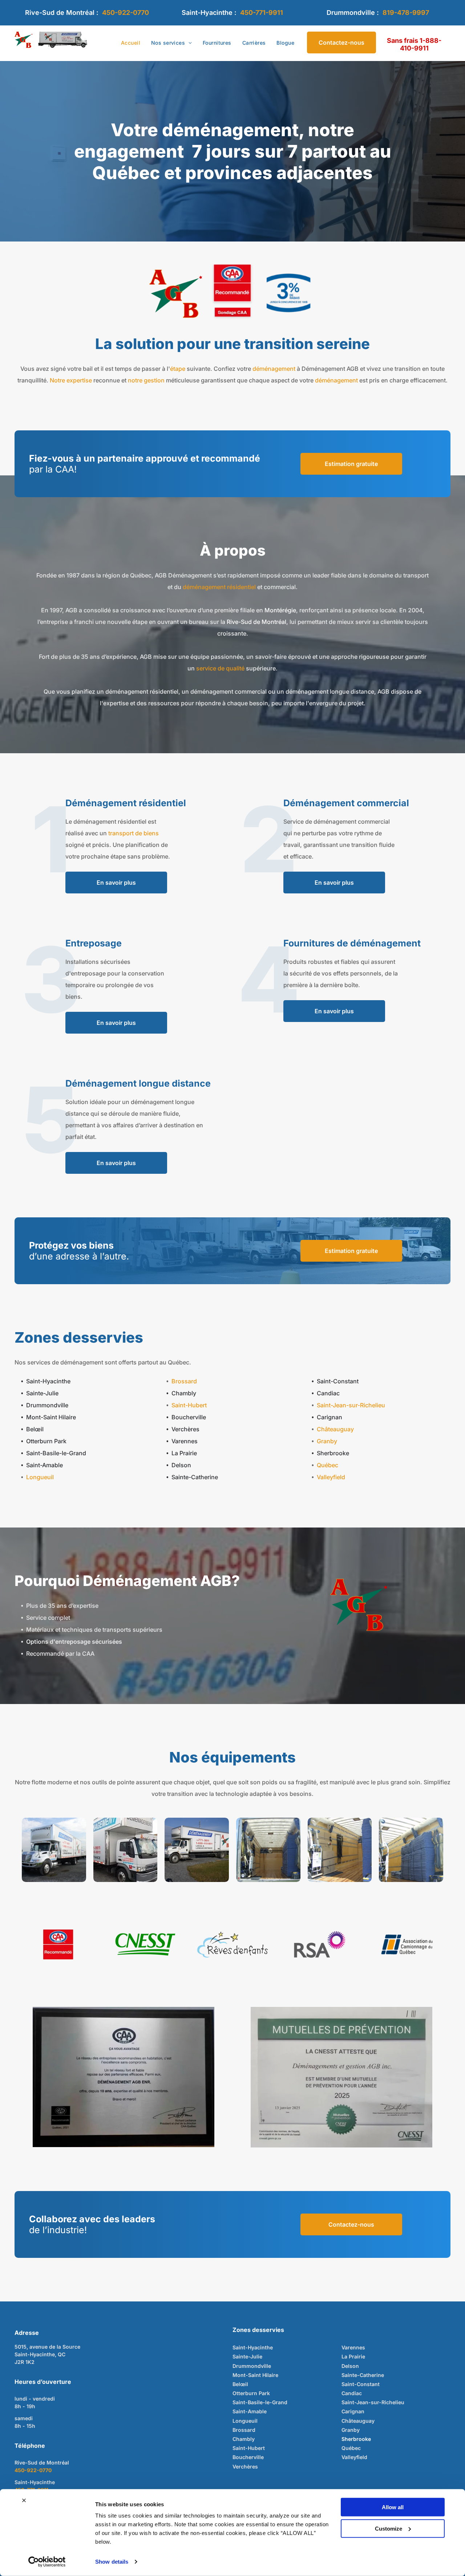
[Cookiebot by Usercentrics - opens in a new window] (47, 2562)
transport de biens (134, 833)
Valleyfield (331, 1477)
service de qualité (220, 668)
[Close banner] (24, 2500)
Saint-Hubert (189, 1405)
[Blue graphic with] (288, 293)
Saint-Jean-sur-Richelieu (351, 1405)
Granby (327, 1441)
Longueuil (40, 1477)
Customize (389, 2528)
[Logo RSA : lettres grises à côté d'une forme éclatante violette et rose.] (320, 1944)
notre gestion (146, 380)
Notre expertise (71, 380)
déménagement (274, 369)
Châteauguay (335, 1429)
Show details (112, 2562)
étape (178, 369)
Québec (327, 1465)
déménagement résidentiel (219, 587)
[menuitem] (131, 43)
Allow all (393, 2507)
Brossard (184, 1381)
